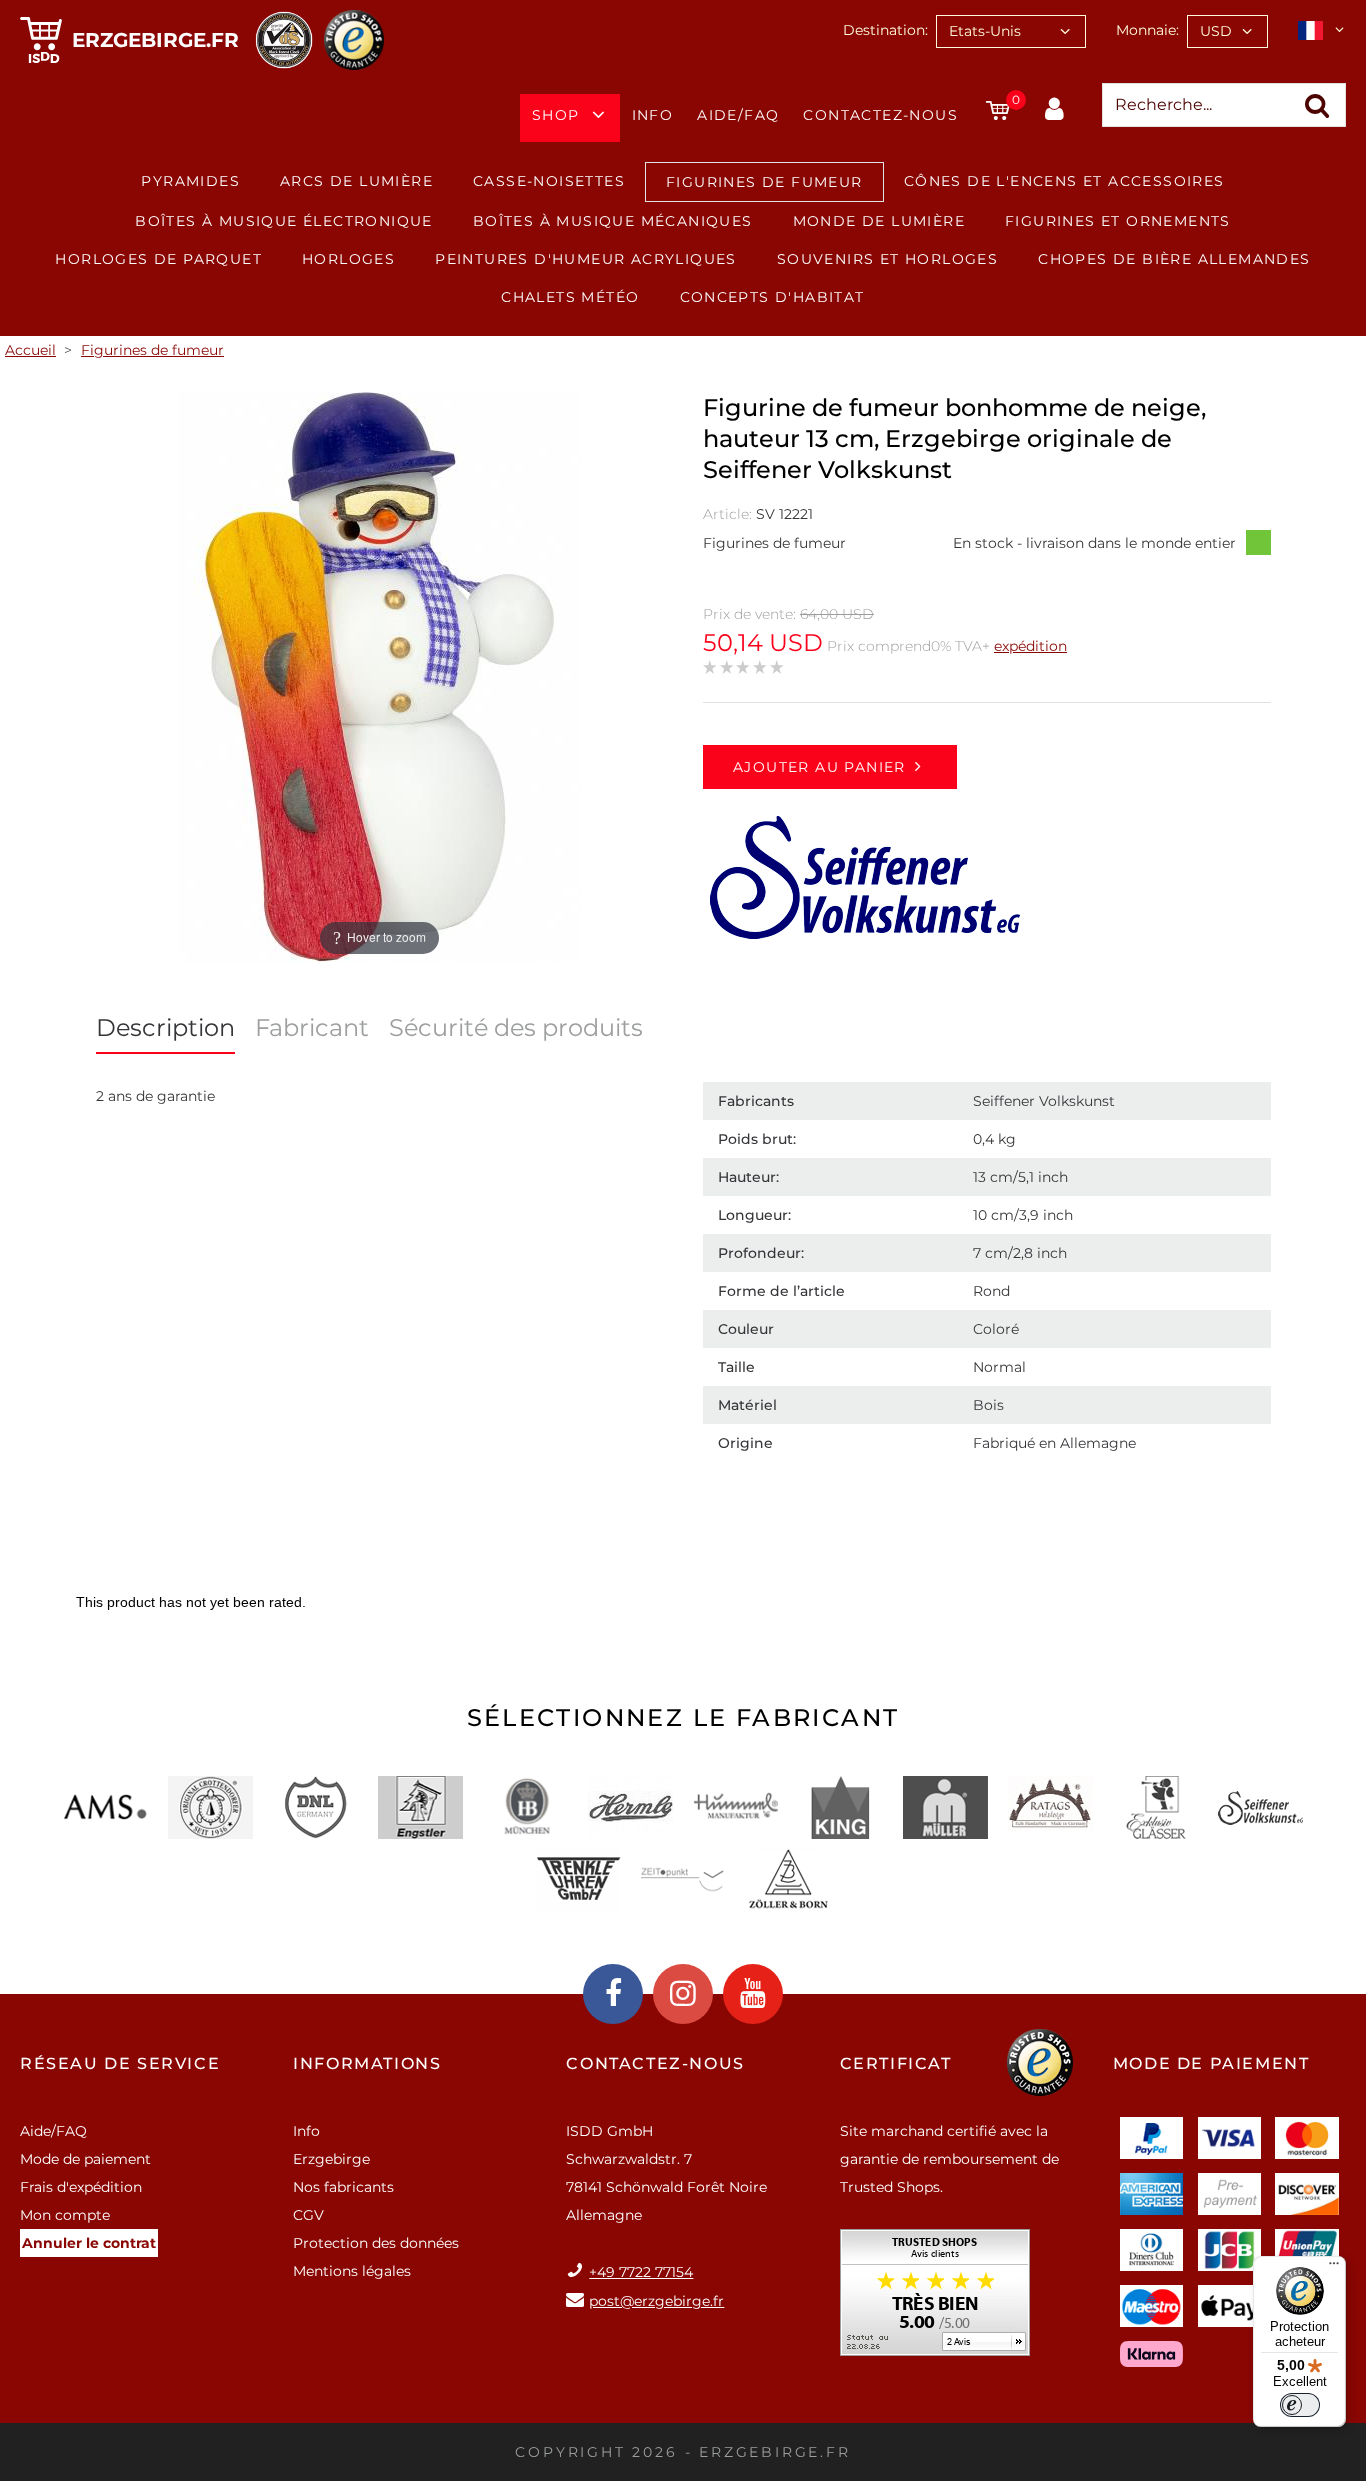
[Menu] (1334, 2268)
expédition (1030, 646)
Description (165, 1027)
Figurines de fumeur (764, 182)
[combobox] (1011, 31)
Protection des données (376, 2243)
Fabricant (312, 1027)
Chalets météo (570, 297)
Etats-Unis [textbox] (985, 31)
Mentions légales (352, 2271)
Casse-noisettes (549, 181)
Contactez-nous (880, 115)
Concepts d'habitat (772, 297)
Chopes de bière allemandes (1174, 259)
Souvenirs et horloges (887, 259)
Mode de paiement (85, 2159)
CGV (308, 2215)
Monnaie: (1147, 30)
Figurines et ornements (1118, 221)
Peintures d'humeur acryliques (586, 259)
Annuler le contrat (89, 2243)
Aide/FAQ (738, 115)
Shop (556, 115)
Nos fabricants (343, 2187)
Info (653, 115)
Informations (367, 2063)
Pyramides (190, 181)
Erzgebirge (331, 2159)
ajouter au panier (819, 767)
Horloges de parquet (158, 259)
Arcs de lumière (356, 181)
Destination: (885, 30)
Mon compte (65, 2215)
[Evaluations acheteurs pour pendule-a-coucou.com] (935, 2299)
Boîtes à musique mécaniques (613, 221)
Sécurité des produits (516, 1027)
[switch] (1300, 2405)
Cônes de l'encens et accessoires (1064, 181)
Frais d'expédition (81, 2187)
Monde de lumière (879, 221)
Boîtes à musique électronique (284, 221)
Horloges (348, 259)
